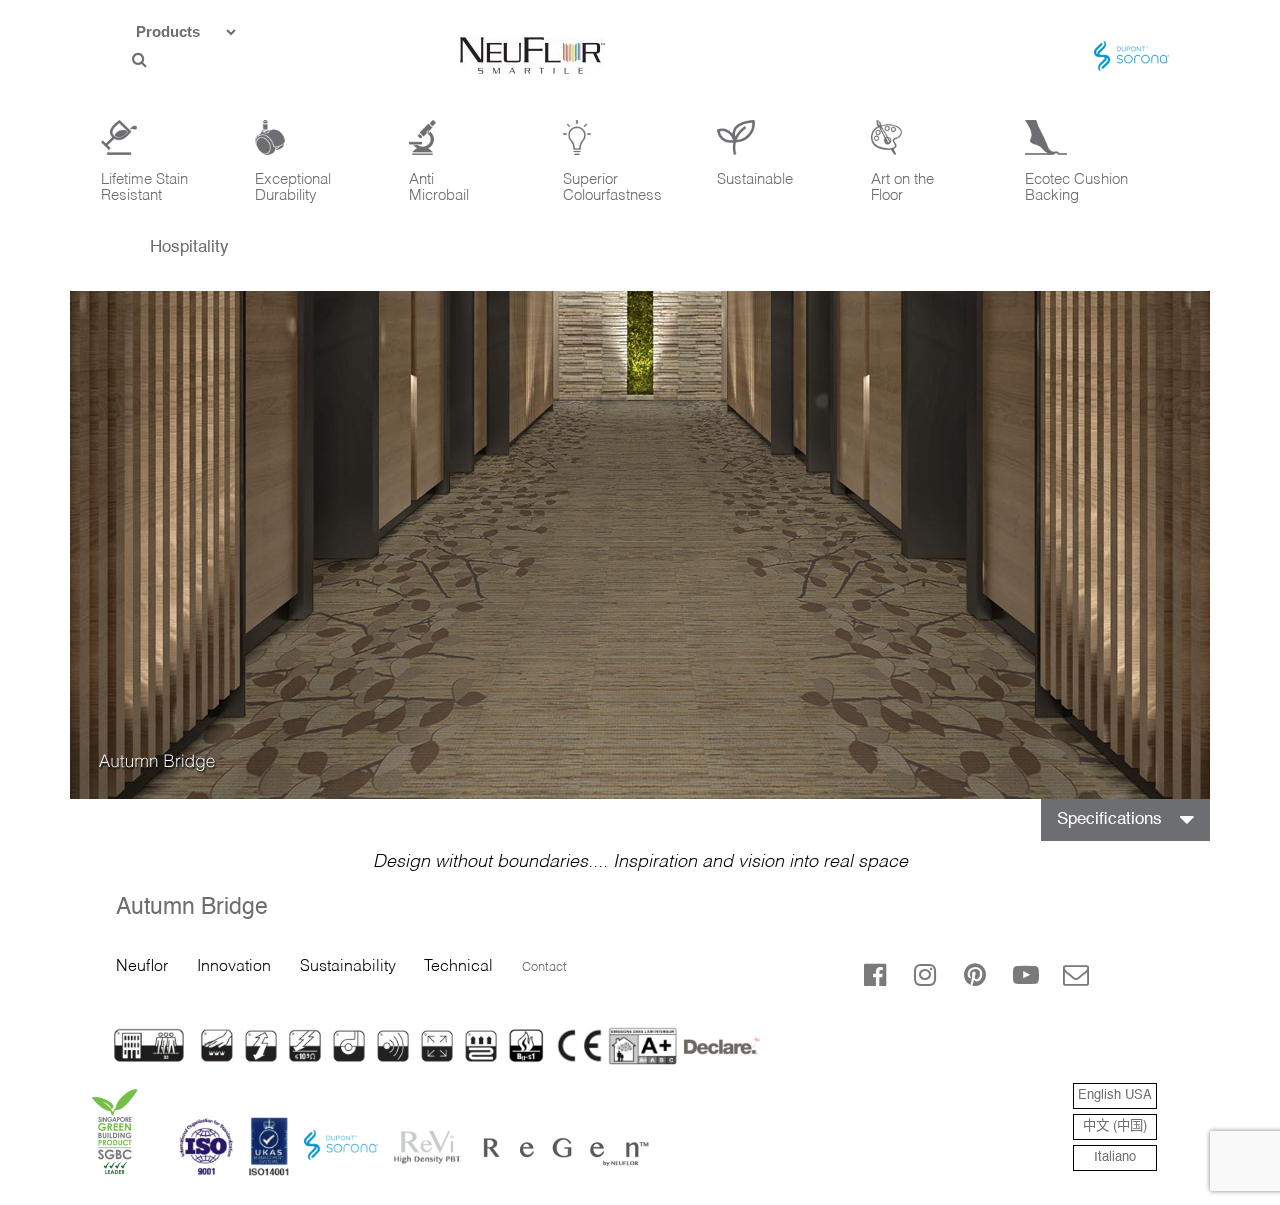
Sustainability (348, 967)
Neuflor (142, 967)
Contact (544, 967)
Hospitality (189, 247)
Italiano (1115, 1157)
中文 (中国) (1115, 1126)
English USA (1115, 1095)
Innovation (234, 967)
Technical (458, 967)
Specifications (1109, 819)
